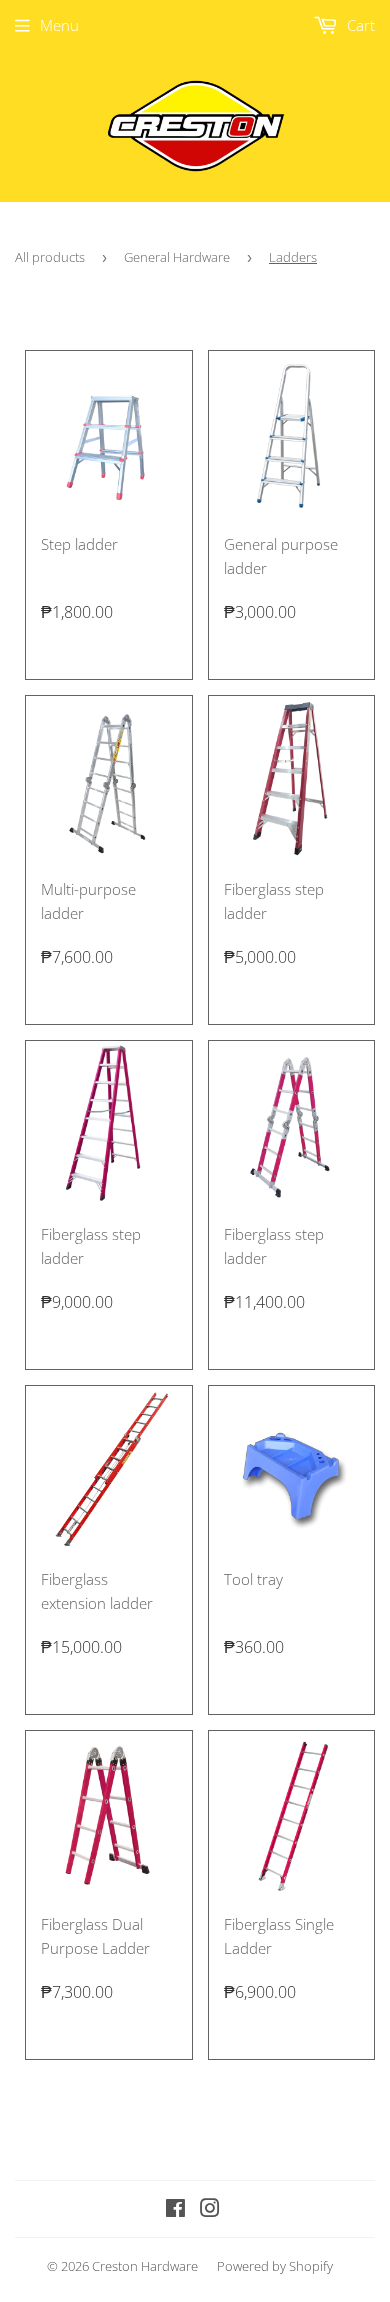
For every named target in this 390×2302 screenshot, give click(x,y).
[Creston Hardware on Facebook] (175, 2210)
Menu (59, 25)
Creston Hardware (145, 2266)
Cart (359, 25)
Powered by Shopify (275, 2266)
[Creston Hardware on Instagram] (210, 2210)
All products (50, 257)
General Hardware (177, 257)
